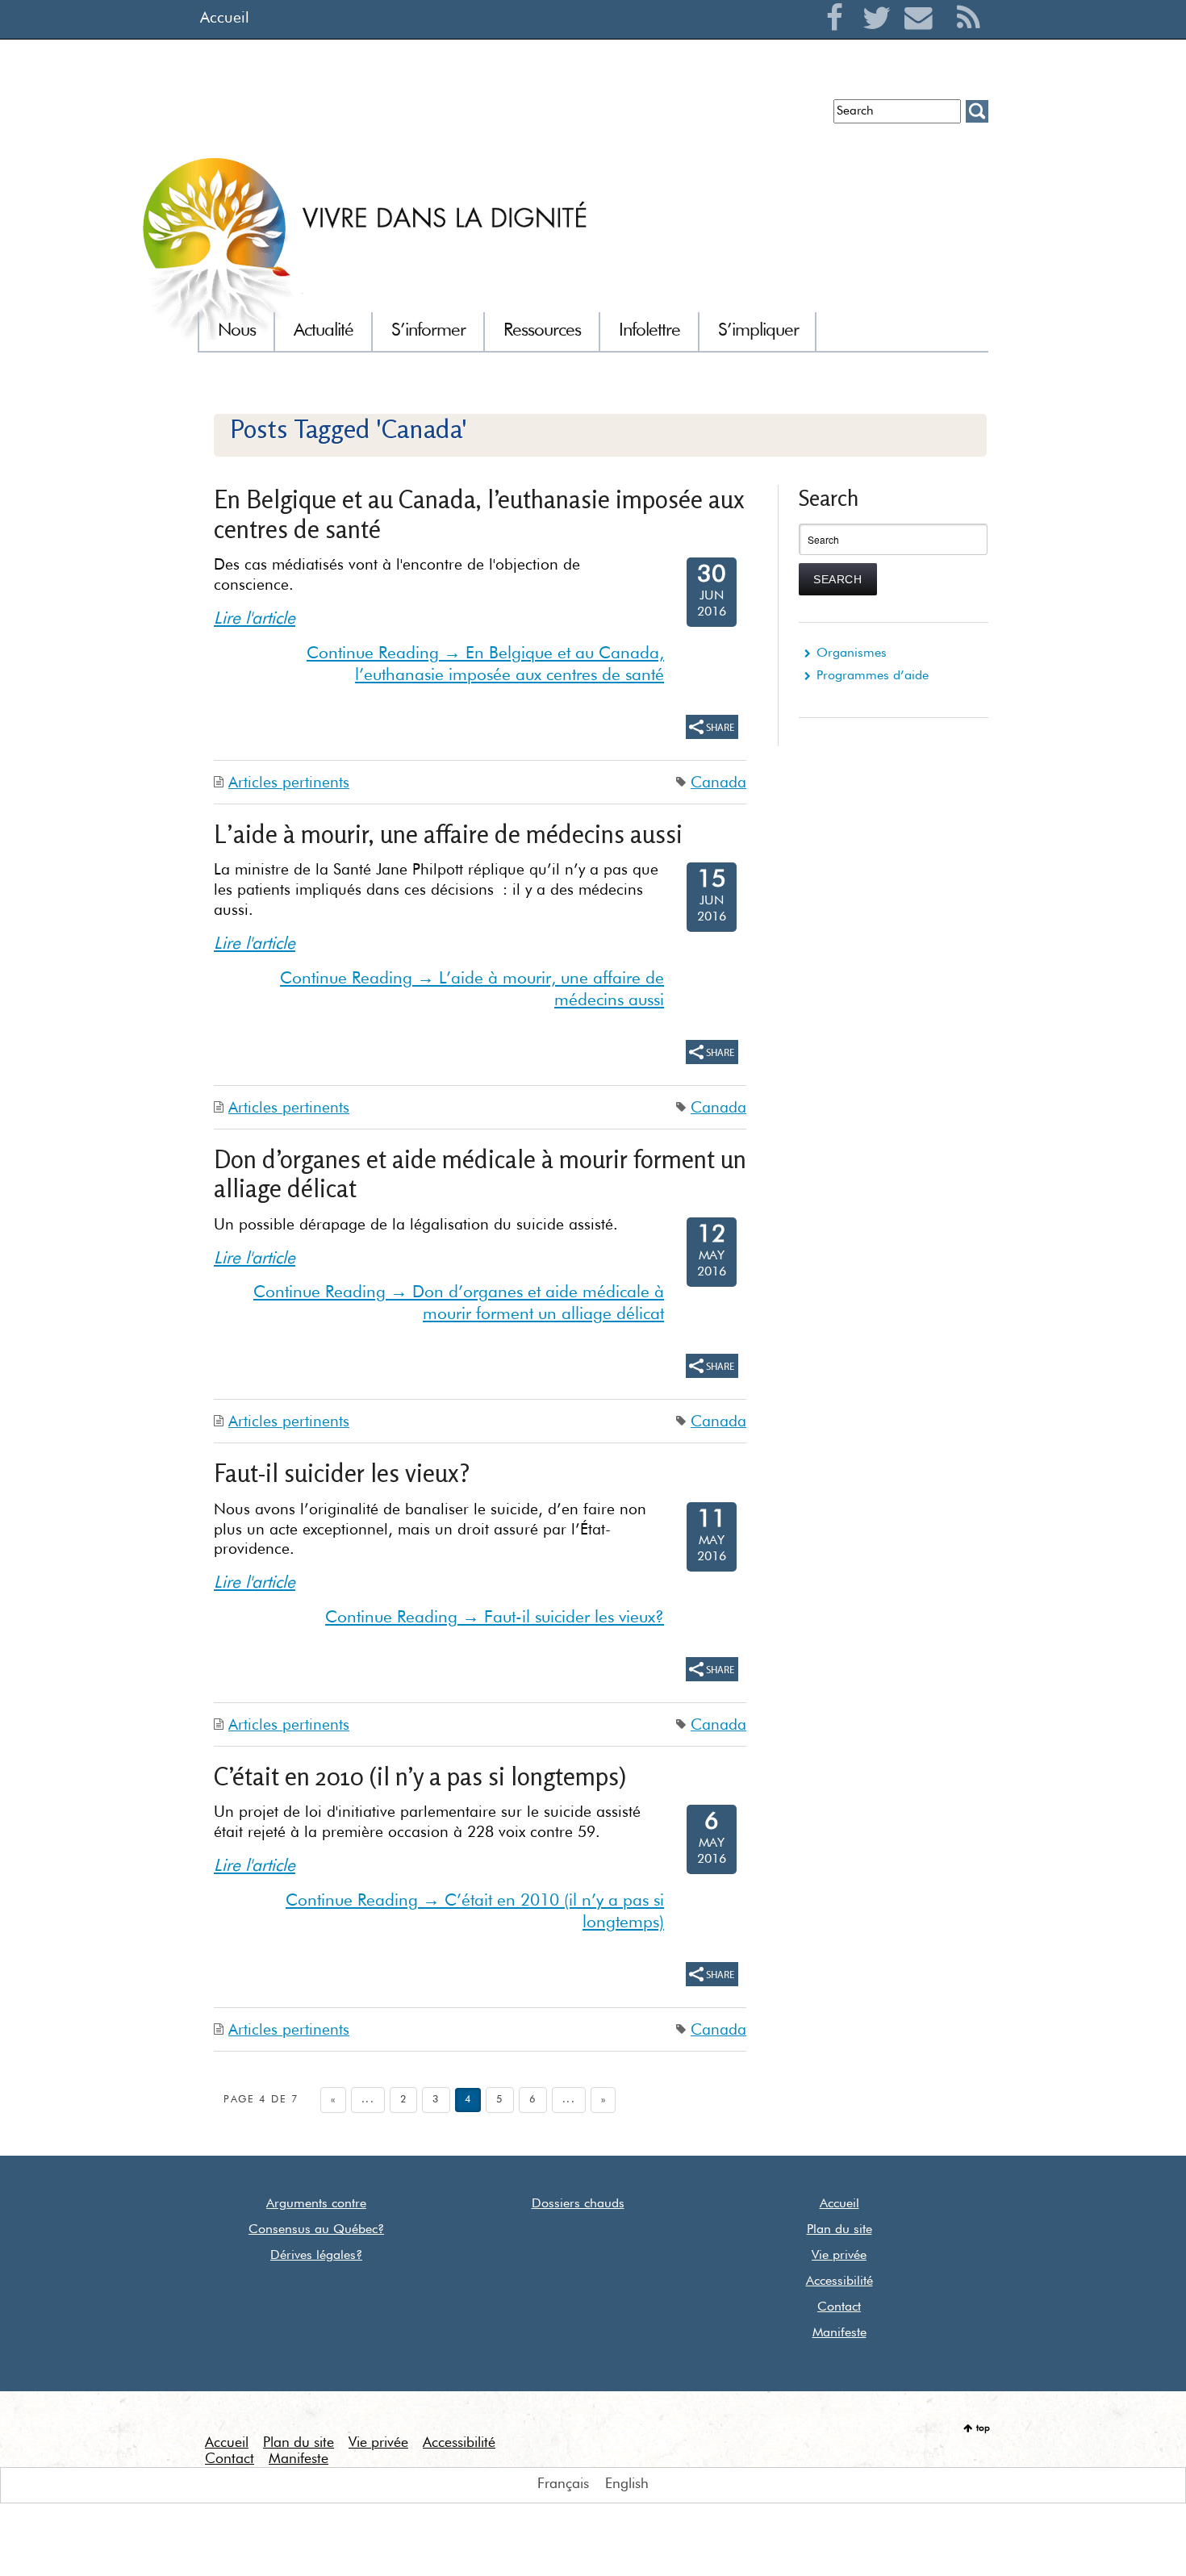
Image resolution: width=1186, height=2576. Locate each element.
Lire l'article (255, 619)
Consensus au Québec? (316, 2230)
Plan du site (839, 2230)
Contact (839, 2307)
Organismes (852, 653)
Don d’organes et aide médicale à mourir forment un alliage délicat (480, 1173)
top (983, 2428)
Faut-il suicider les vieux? (342, 1473)
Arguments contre (316, 2204)
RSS (969, 37)
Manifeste (839, 2333)
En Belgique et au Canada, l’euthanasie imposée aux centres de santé (479, 514)
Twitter (881, 37)
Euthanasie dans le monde (745, 117)
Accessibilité (839, 2282)
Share (712, 727)
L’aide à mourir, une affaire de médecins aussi (448, 834)
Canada (718, 783)
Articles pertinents (289, 783)
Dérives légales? (316, 2256)
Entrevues (462, 117)
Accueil (225, 18)
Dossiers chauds (578, 2204)
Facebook (839, 37)
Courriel (923, 37)
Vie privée (839, 2256)
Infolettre (393, 117)
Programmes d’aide (873, 676)
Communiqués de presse (579, 117)
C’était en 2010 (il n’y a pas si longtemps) (420, 1776)
